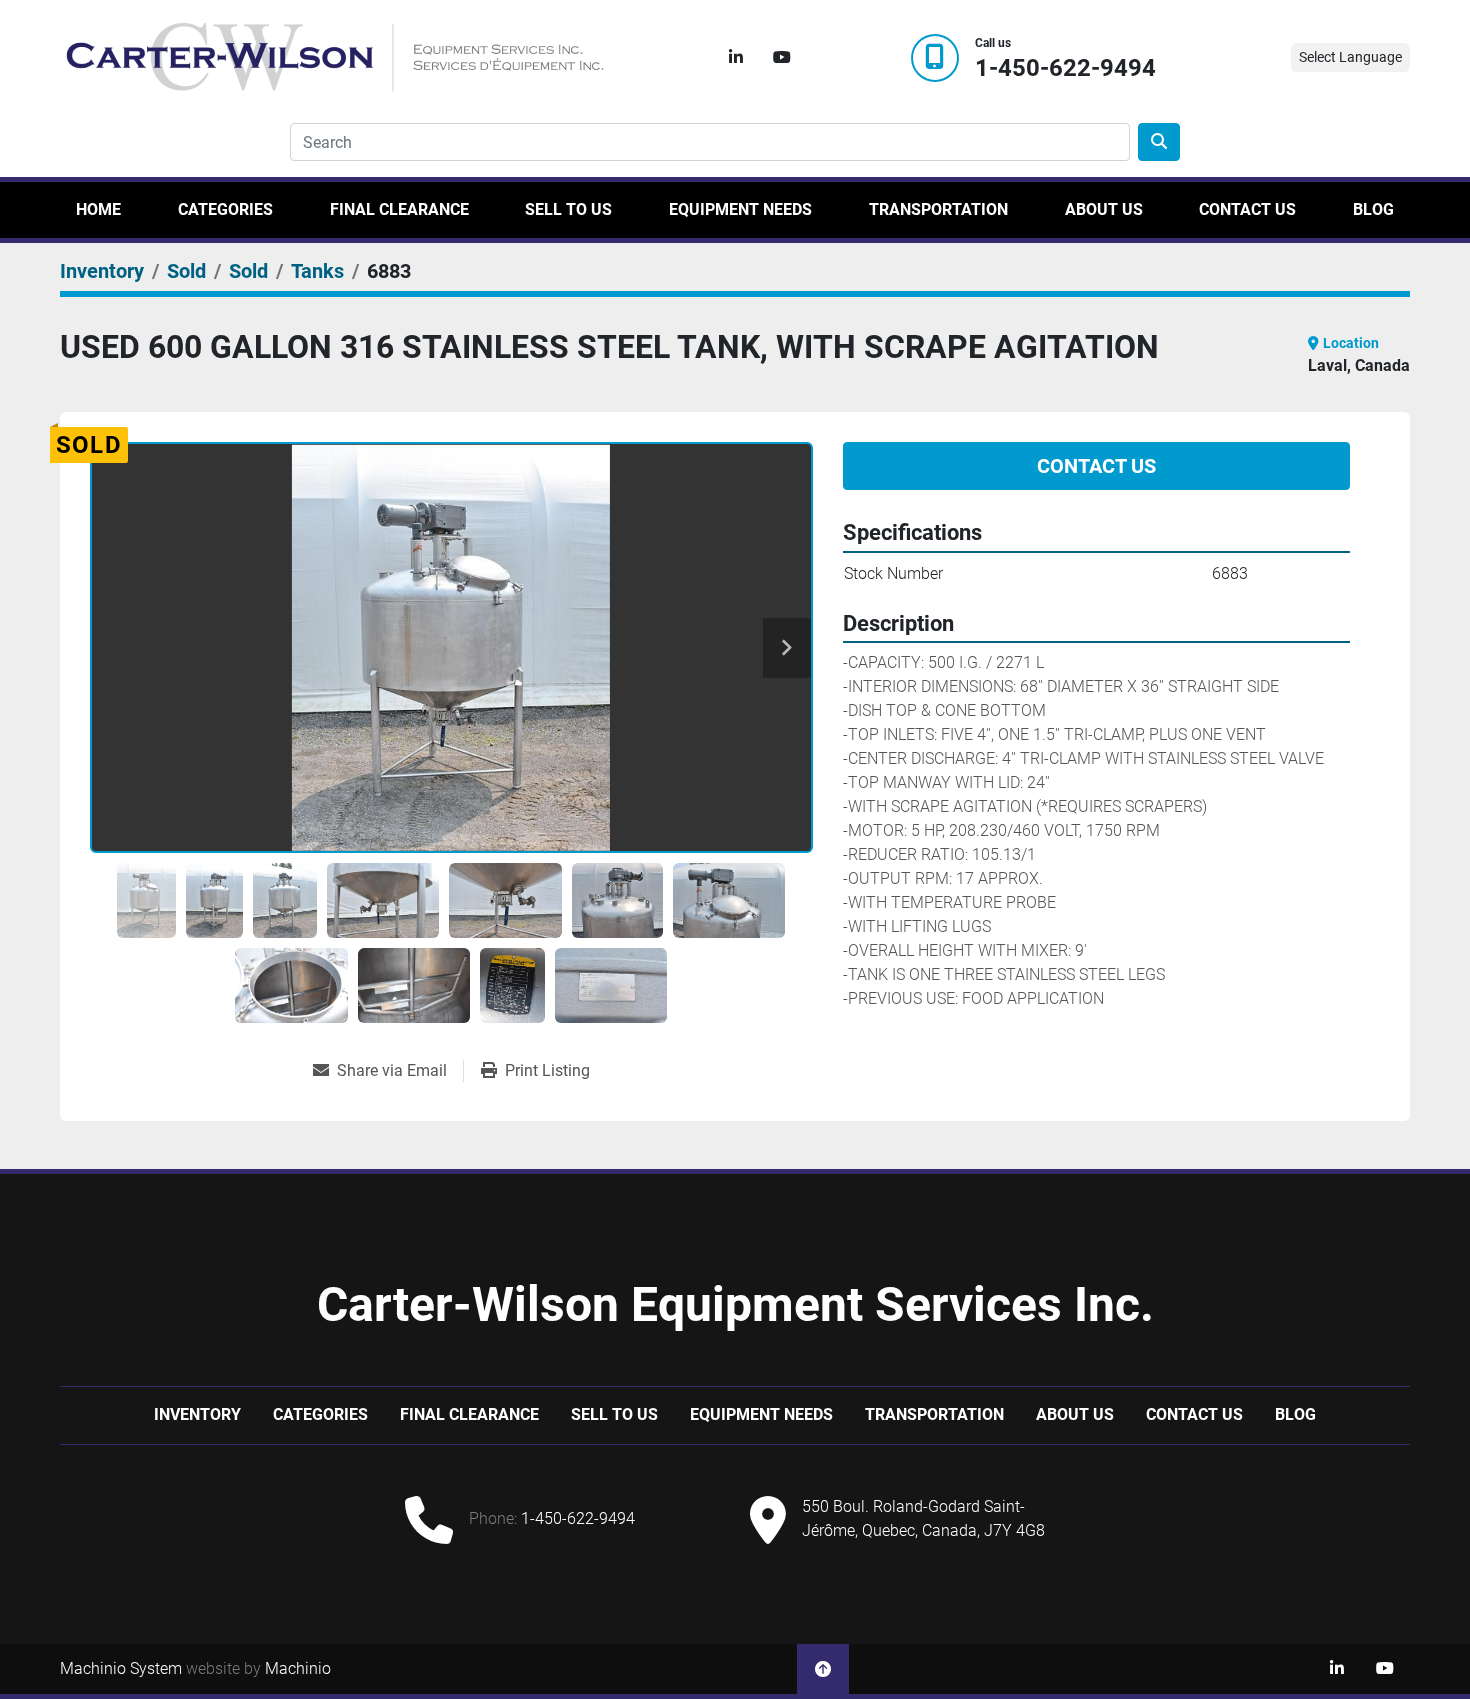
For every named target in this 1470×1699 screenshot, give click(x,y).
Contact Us (1247, 209)
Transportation (938, 209)
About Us (1104, 209)
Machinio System (121, 1668)
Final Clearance (399, 209)
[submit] (1159, 142)
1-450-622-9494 (1065, 68)
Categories (225, 209)
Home (98, 209)
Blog (1373, 209)
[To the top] (823, 1669)
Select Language (1350, 57)
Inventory (197, 1414)
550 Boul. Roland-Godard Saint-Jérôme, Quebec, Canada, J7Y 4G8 (923, 1518)
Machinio (298, 1668)
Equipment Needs (740, 209)
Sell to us (568, 209)
